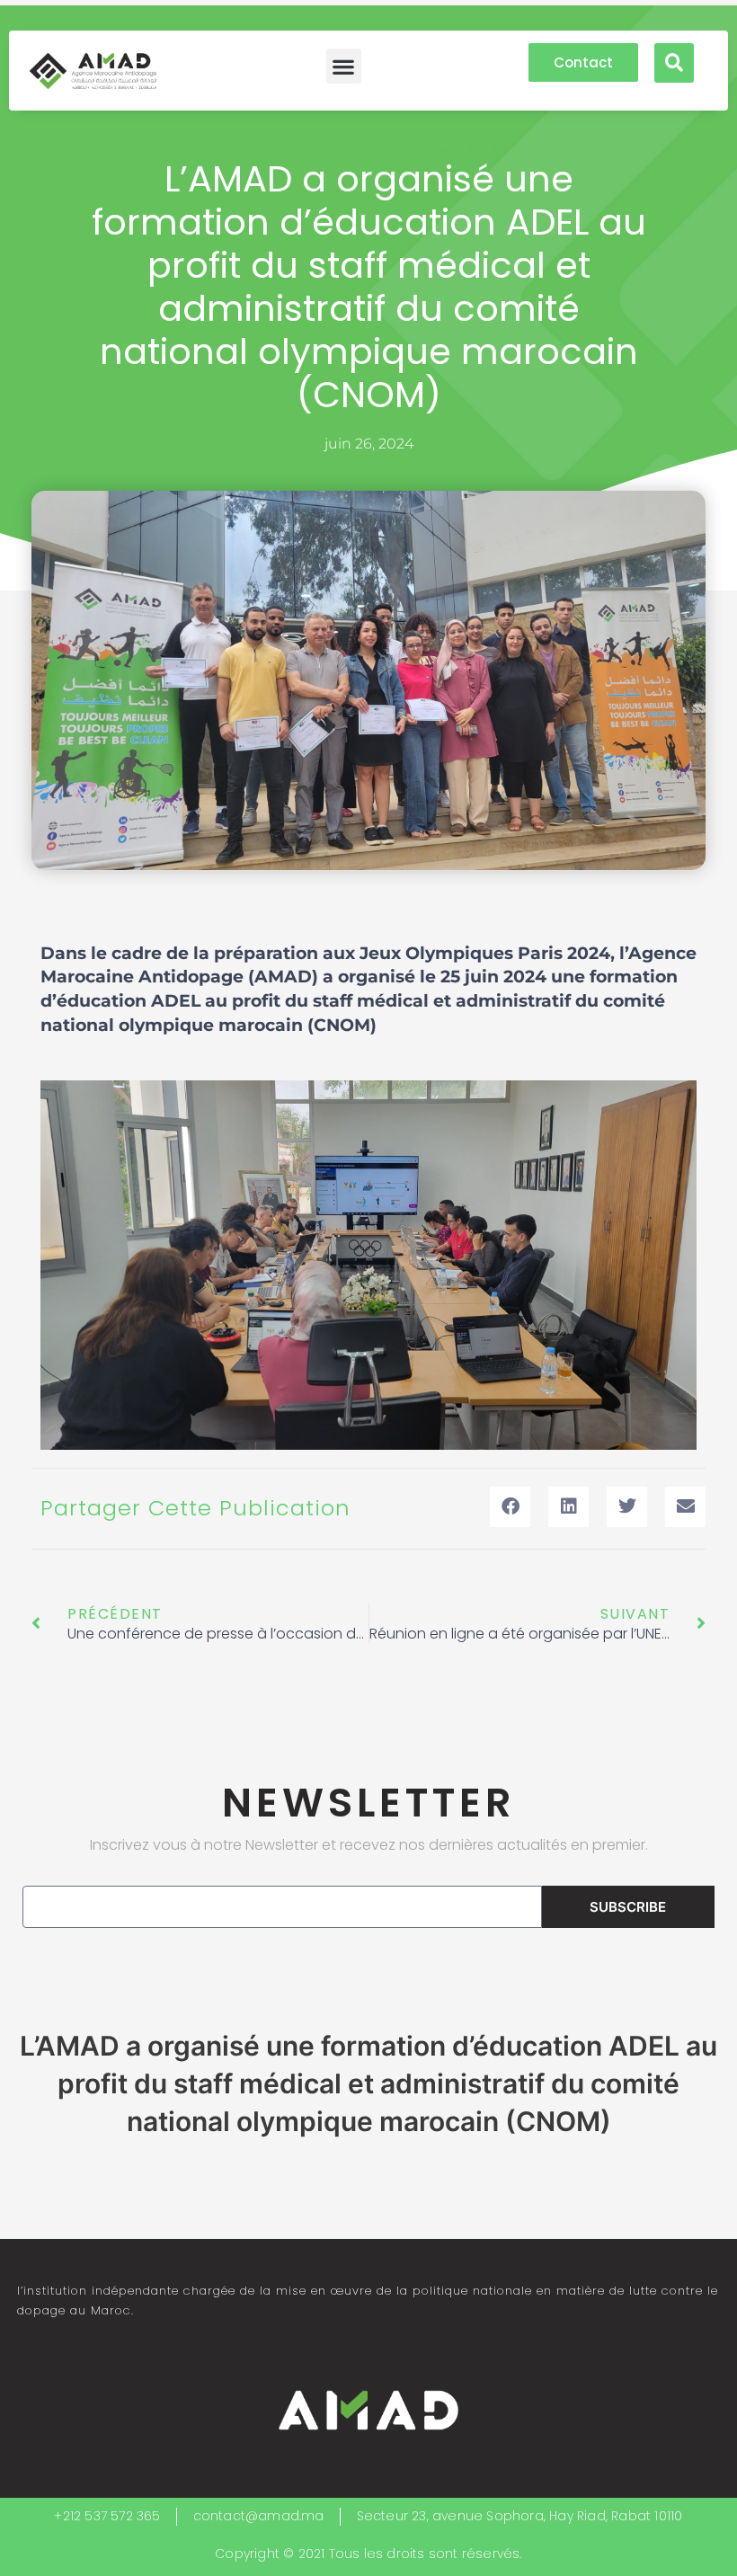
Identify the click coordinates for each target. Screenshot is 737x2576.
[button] (344, 66)
